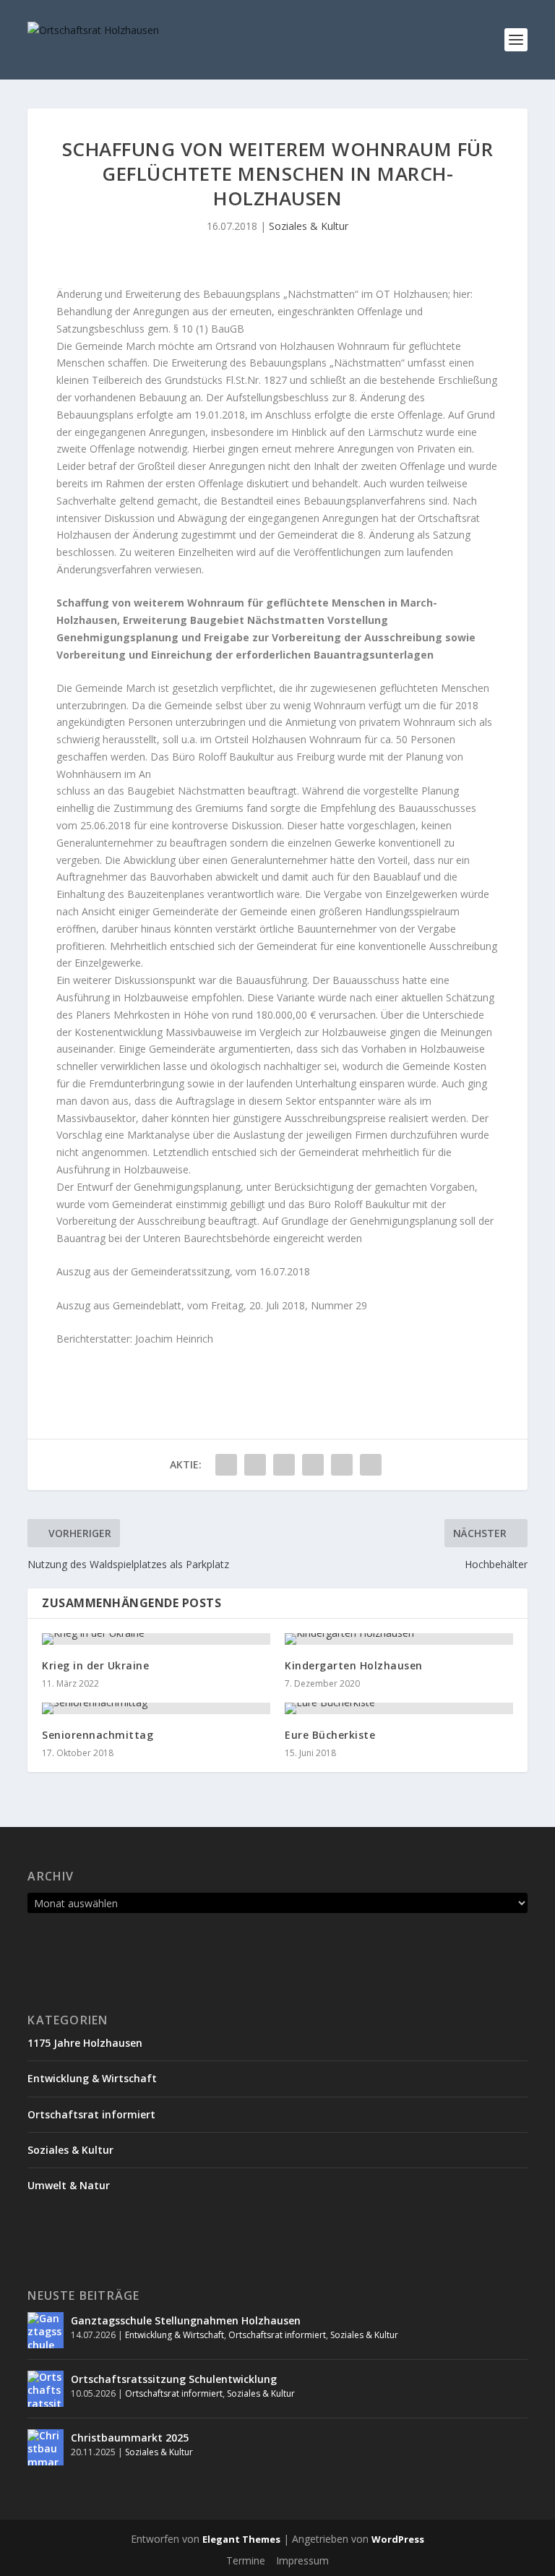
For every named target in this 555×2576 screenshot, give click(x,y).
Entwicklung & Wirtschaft (92, 2078)
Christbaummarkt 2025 (130, 2438)
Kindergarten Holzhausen (354, 1665)
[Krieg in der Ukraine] (156, 1639)
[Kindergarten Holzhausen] (399, 1639)
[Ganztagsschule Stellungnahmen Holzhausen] (46, 2330)
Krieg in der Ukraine (95, 1665)
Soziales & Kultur (309, 226)
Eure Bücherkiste (330, 1735)
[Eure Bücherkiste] (399, 1708)
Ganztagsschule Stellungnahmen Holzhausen (186, 2320)
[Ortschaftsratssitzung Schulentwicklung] (46, 2389)
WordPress (398, 2539)
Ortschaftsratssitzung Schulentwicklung (174, 2379)
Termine (246, 2560)
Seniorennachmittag (98, 1735)
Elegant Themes (241, 2539)
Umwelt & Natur (69, 2185)
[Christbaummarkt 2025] (46, 2447)
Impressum (302, 2560)
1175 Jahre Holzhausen (85, 2043)
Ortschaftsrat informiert (91, 2114)
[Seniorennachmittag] (156, 1708)
